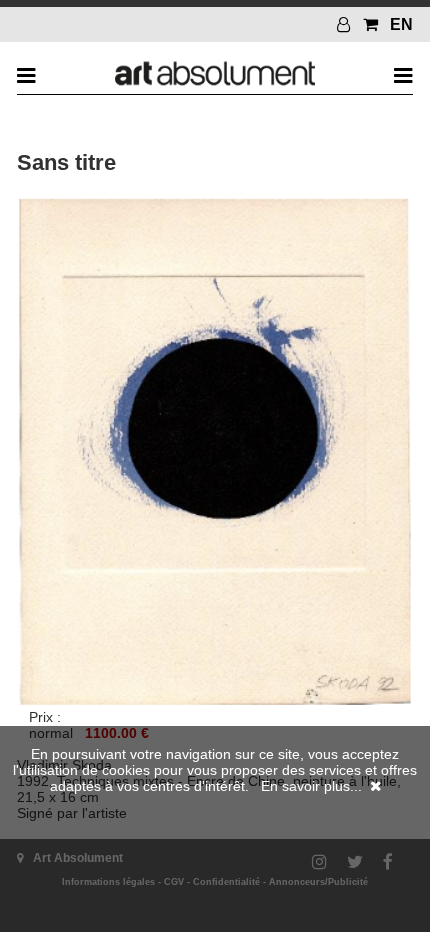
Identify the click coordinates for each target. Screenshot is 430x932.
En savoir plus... (311, 786)
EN (401, 24)
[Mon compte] (346, 24)
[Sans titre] (215, 701)
